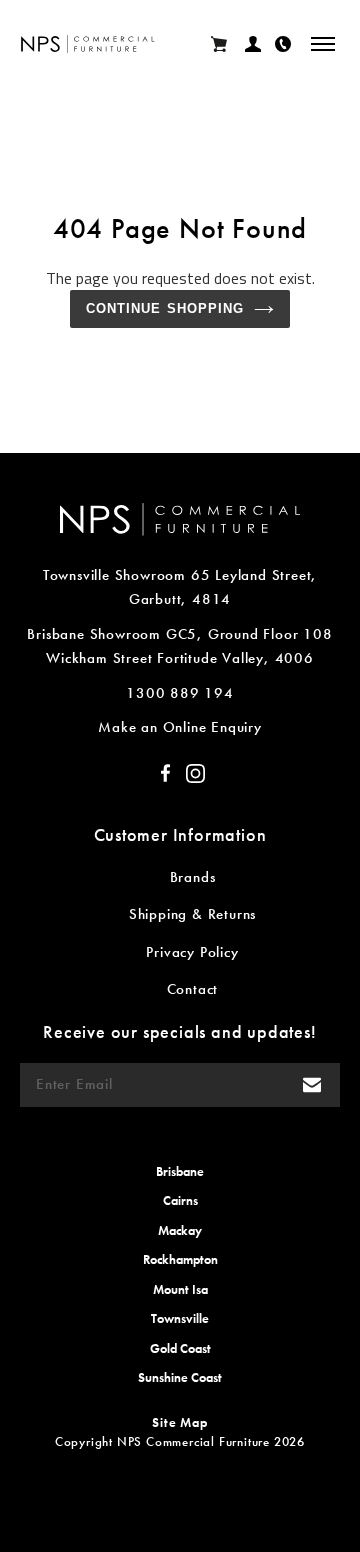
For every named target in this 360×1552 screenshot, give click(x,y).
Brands (193, 877)
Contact (193, 989)
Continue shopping (165, 308)
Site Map (179, 1422)
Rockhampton (180, 1259)
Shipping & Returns (192, 914)
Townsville (180, 1318)
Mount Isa (180, 1289)
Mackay (180, 1230)
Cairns (180, 1200)
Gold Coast (180, 1348)
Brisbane (180, 1171)
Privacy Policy (192, 952)
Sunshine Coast (180, 1377)
